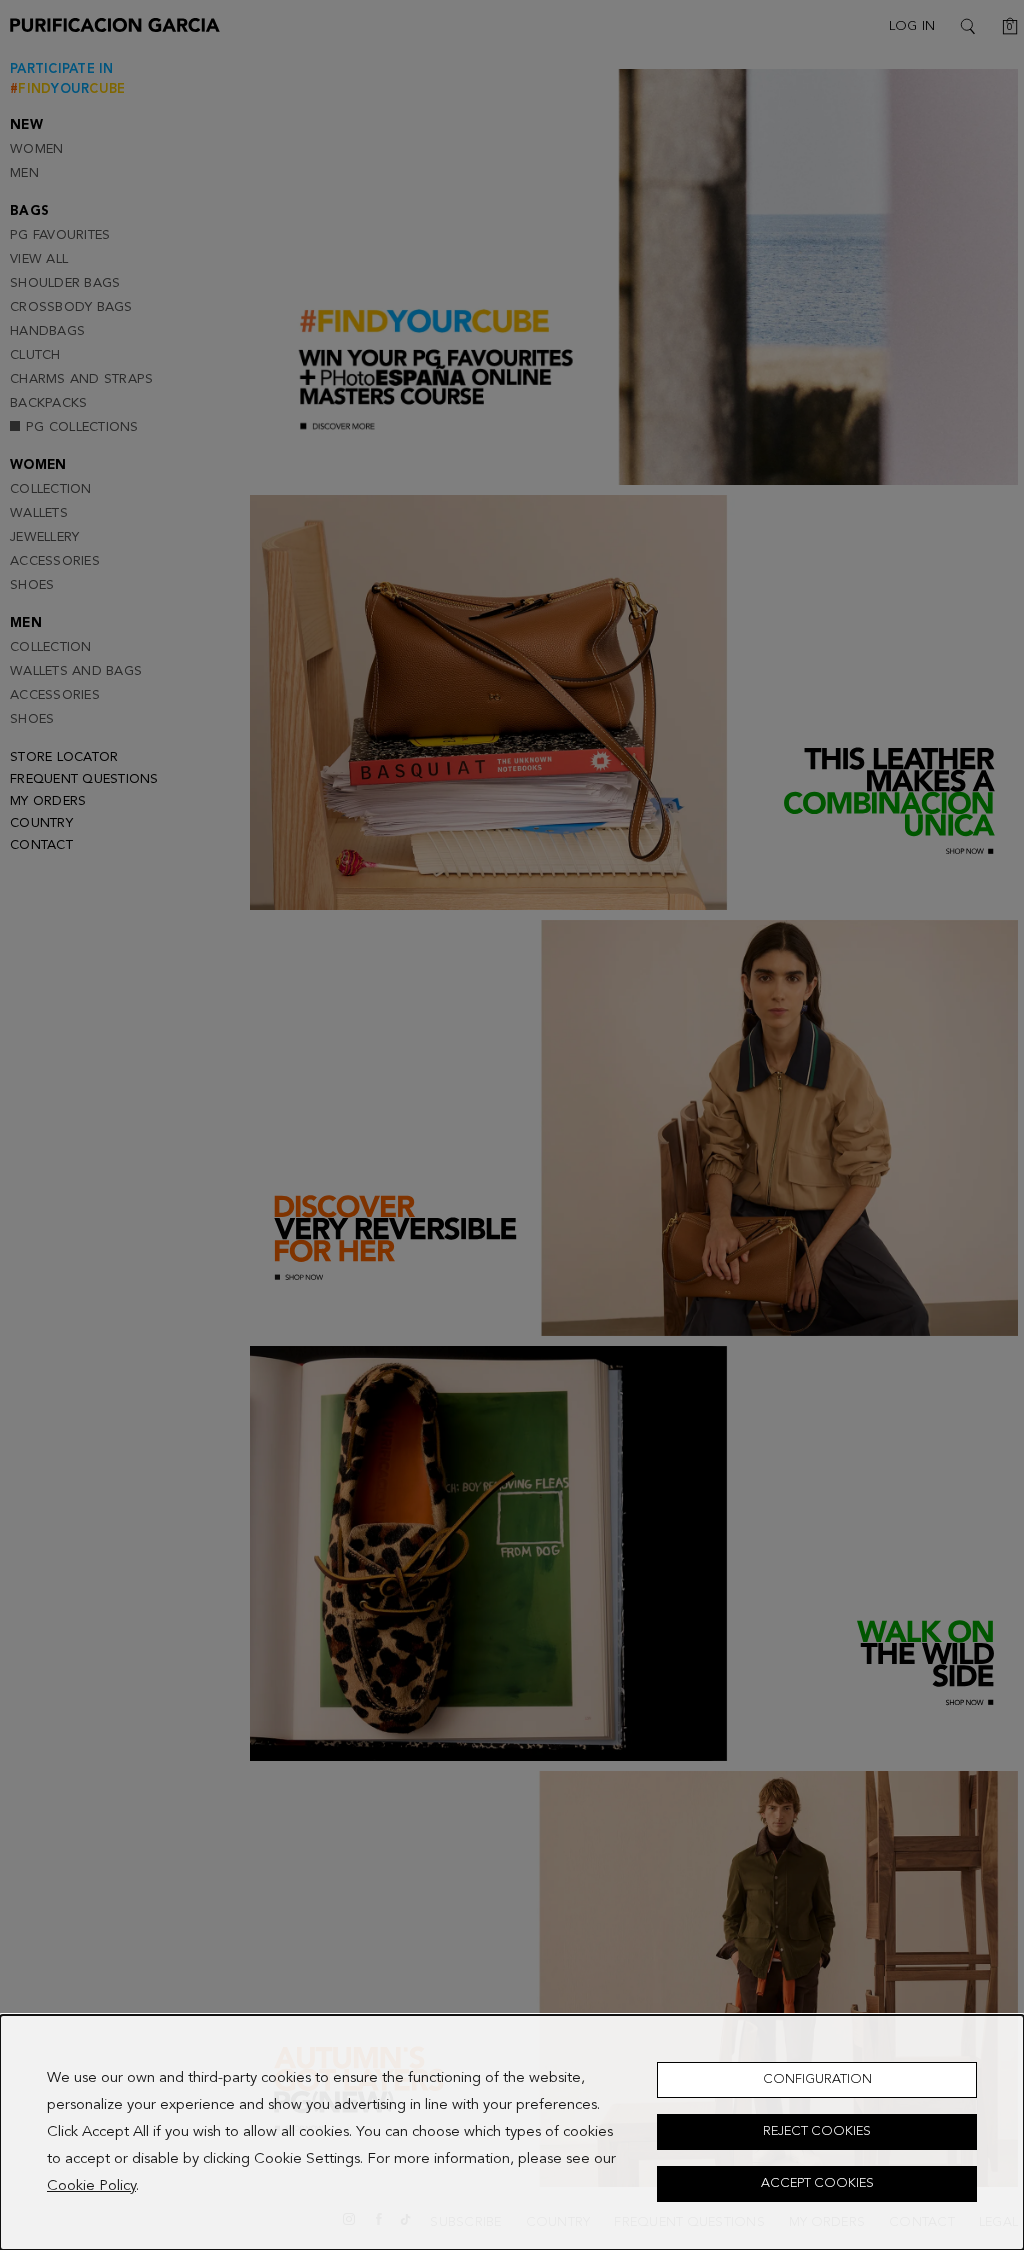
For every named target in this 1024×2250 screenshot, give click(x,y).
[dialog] (512, 2132)
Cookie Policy (91, 2186)
